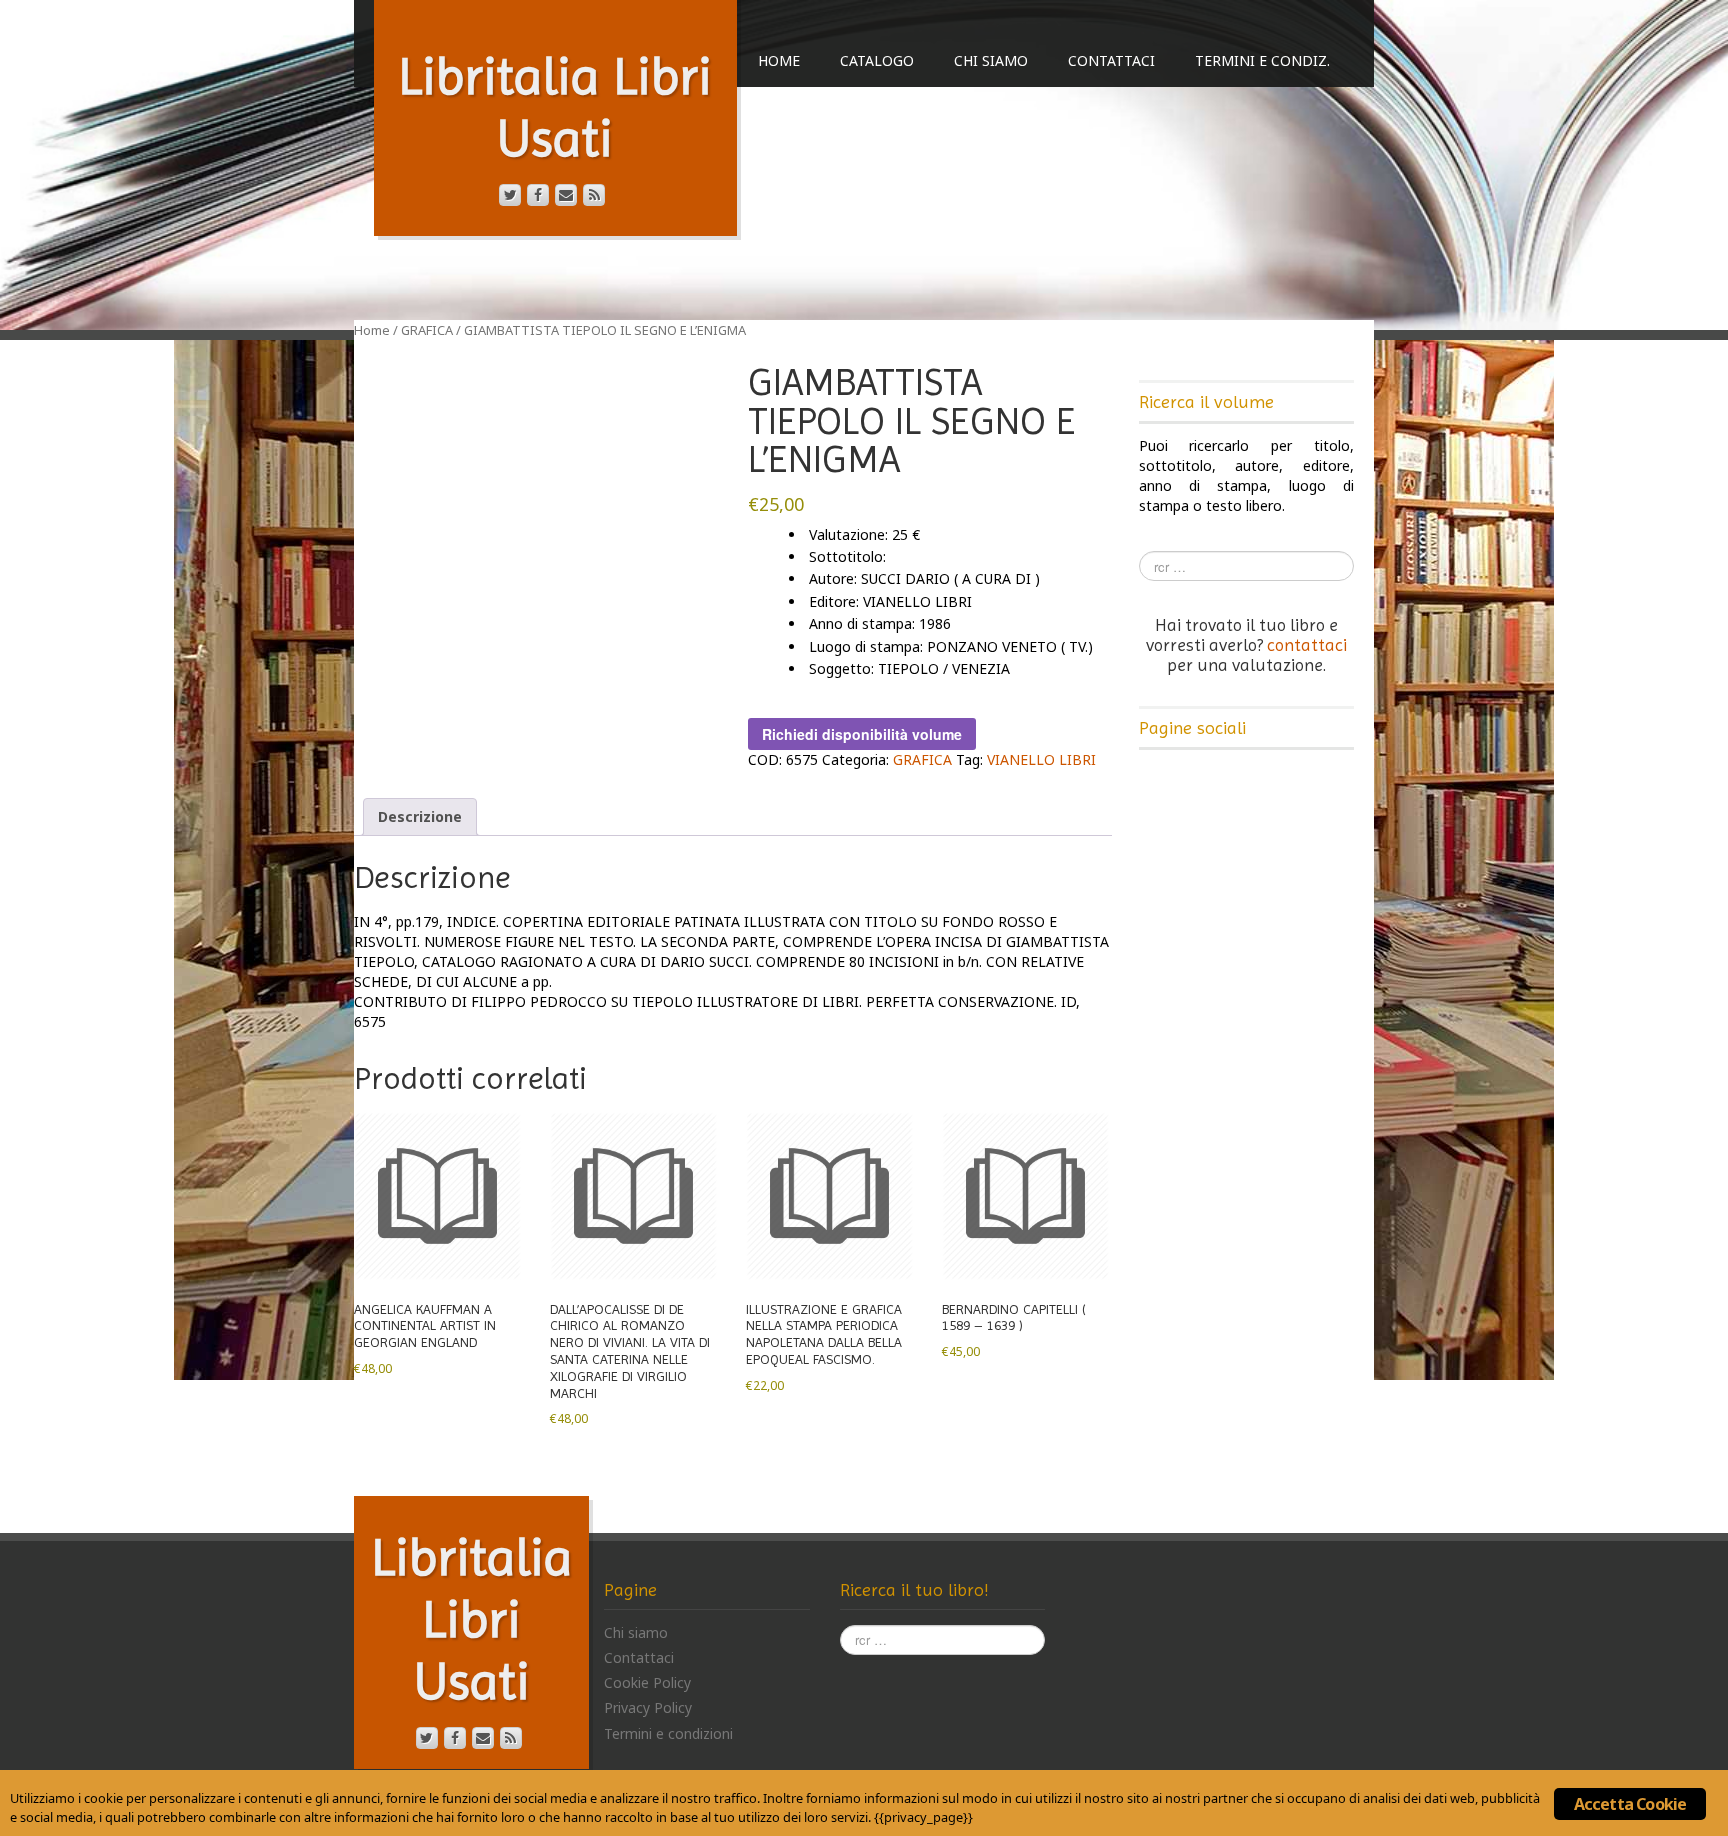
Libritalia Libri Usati (472, 1619)
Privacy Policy (648, 1707)
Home (779, 60)
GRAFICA (427, 330)
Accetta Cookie (1630, 1804)
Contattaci (1111, 60)
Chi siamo (991, 60)
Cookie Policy (647, 1682)
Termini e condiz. (1262, 60)
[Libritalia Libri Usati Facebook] (538, 195)
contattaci (1307, 645)
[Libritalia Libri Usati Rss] (594, 195)
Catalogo (877, 60)
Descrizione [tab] (420, 816)
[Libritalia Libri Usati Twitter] (510, 195)
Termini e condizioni (668, 1733)
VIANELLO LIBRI (1041, 759)
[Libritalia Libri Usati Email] (566, 195)
